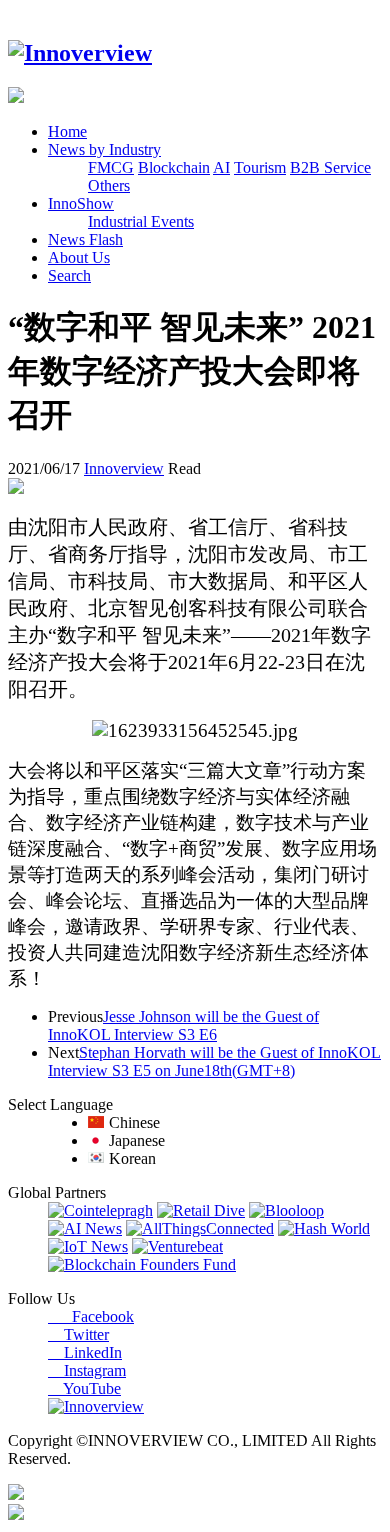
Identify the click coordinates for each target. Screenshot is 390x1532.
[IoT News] (88, 1246)
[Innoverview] (80, 53)
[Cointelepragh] (100, 1210)
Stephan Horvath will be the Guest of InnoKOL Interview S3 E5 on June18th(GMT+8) (214, 1061)
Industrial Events (141, 221)
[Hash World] (324, 1228)
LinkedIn (85, 1352)
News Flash (85, 239)
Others (109, 185)
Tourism (260, 167)
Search (69, 275)
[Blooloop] (286, 1210)
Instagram (87, 1370)
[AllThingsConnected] (200, 1228)
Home (67, 131)
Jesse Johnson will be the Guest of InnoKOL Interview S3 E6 (183, 1025)
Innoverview (124, 468)
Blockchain (174, 167)
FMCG (111, 167)
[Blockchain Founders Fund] (142, 1264)
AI (221, 167)
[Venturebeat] (177, 1246)
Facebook (91, 1316)
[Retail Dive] (201, 1210)
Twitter (78, 1334)
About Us (79, 257)
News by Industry (104, 149)
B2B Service (330, 167)
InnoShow (81, 203)
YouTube (84, 1388)
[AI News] (85, 1228)
